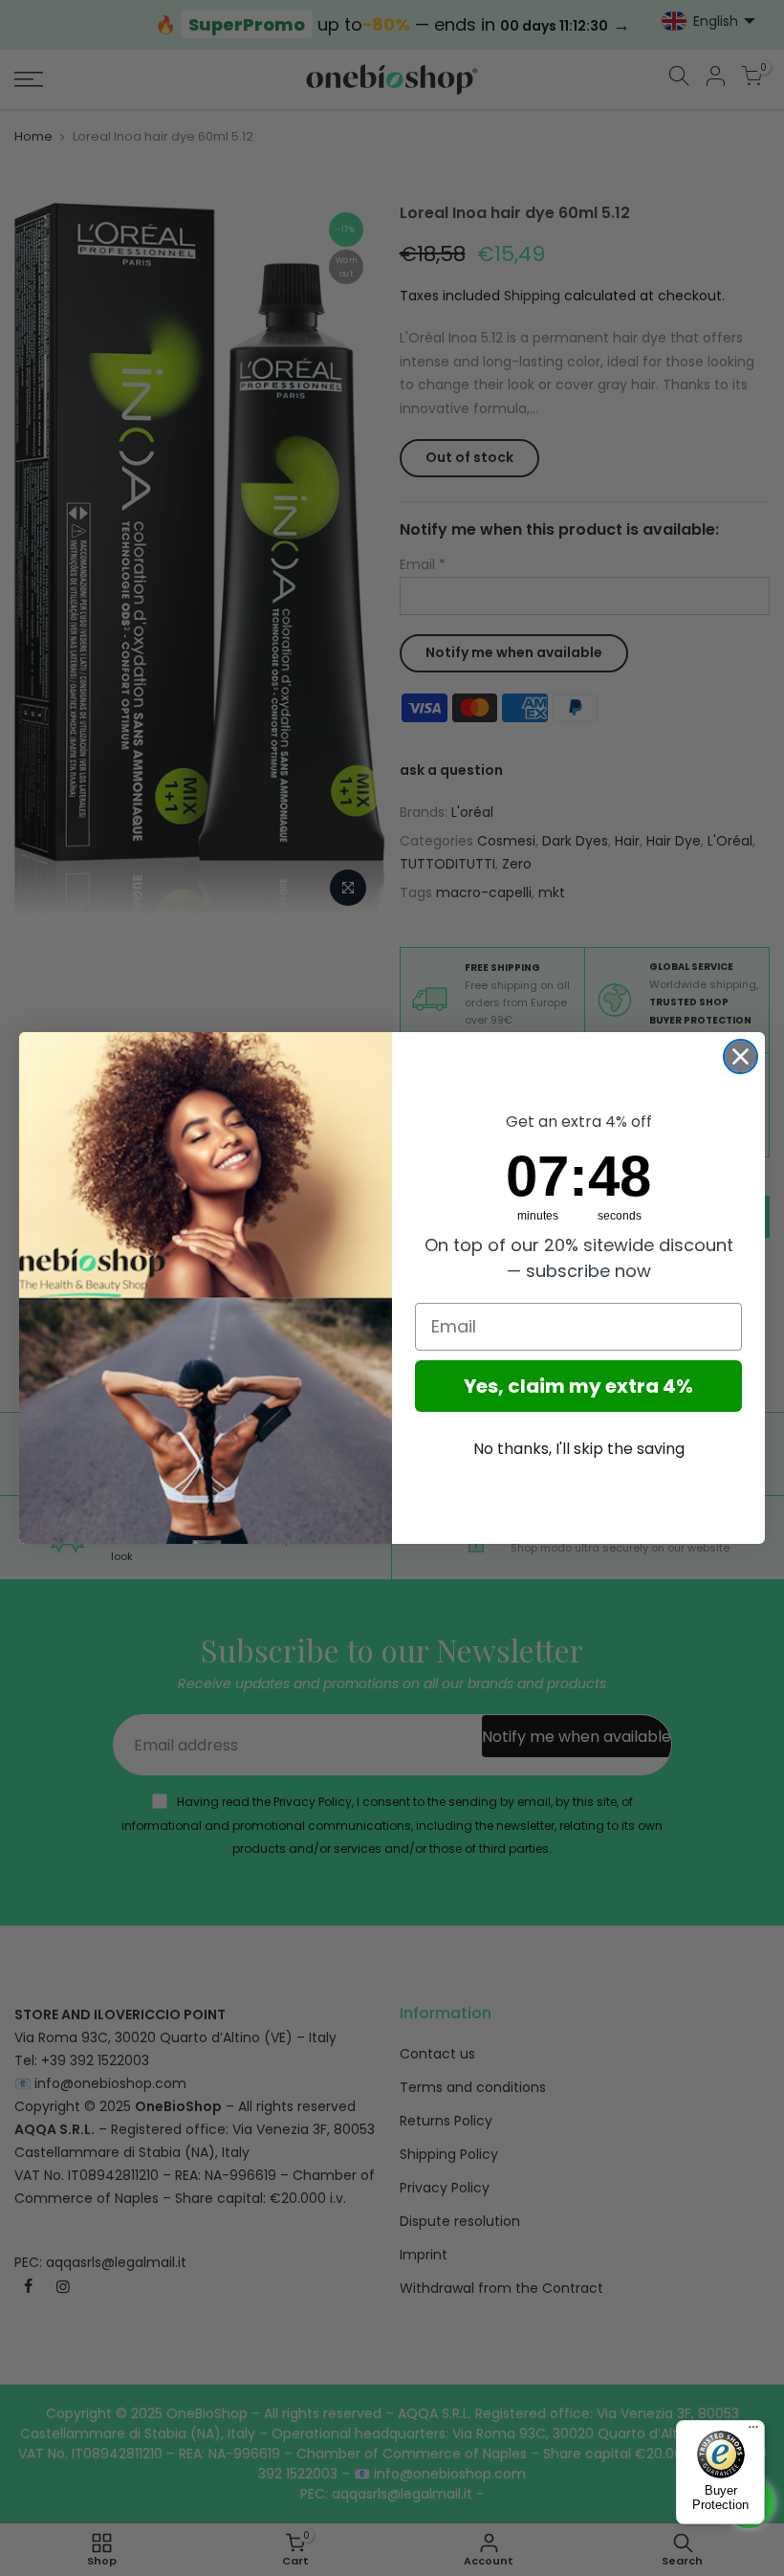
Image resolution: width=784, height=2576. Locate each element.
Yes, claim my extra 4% (578, 1386)
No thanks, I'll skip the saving (579, 1449)
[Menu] (753, 2432)
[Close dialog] (740, 1057)
